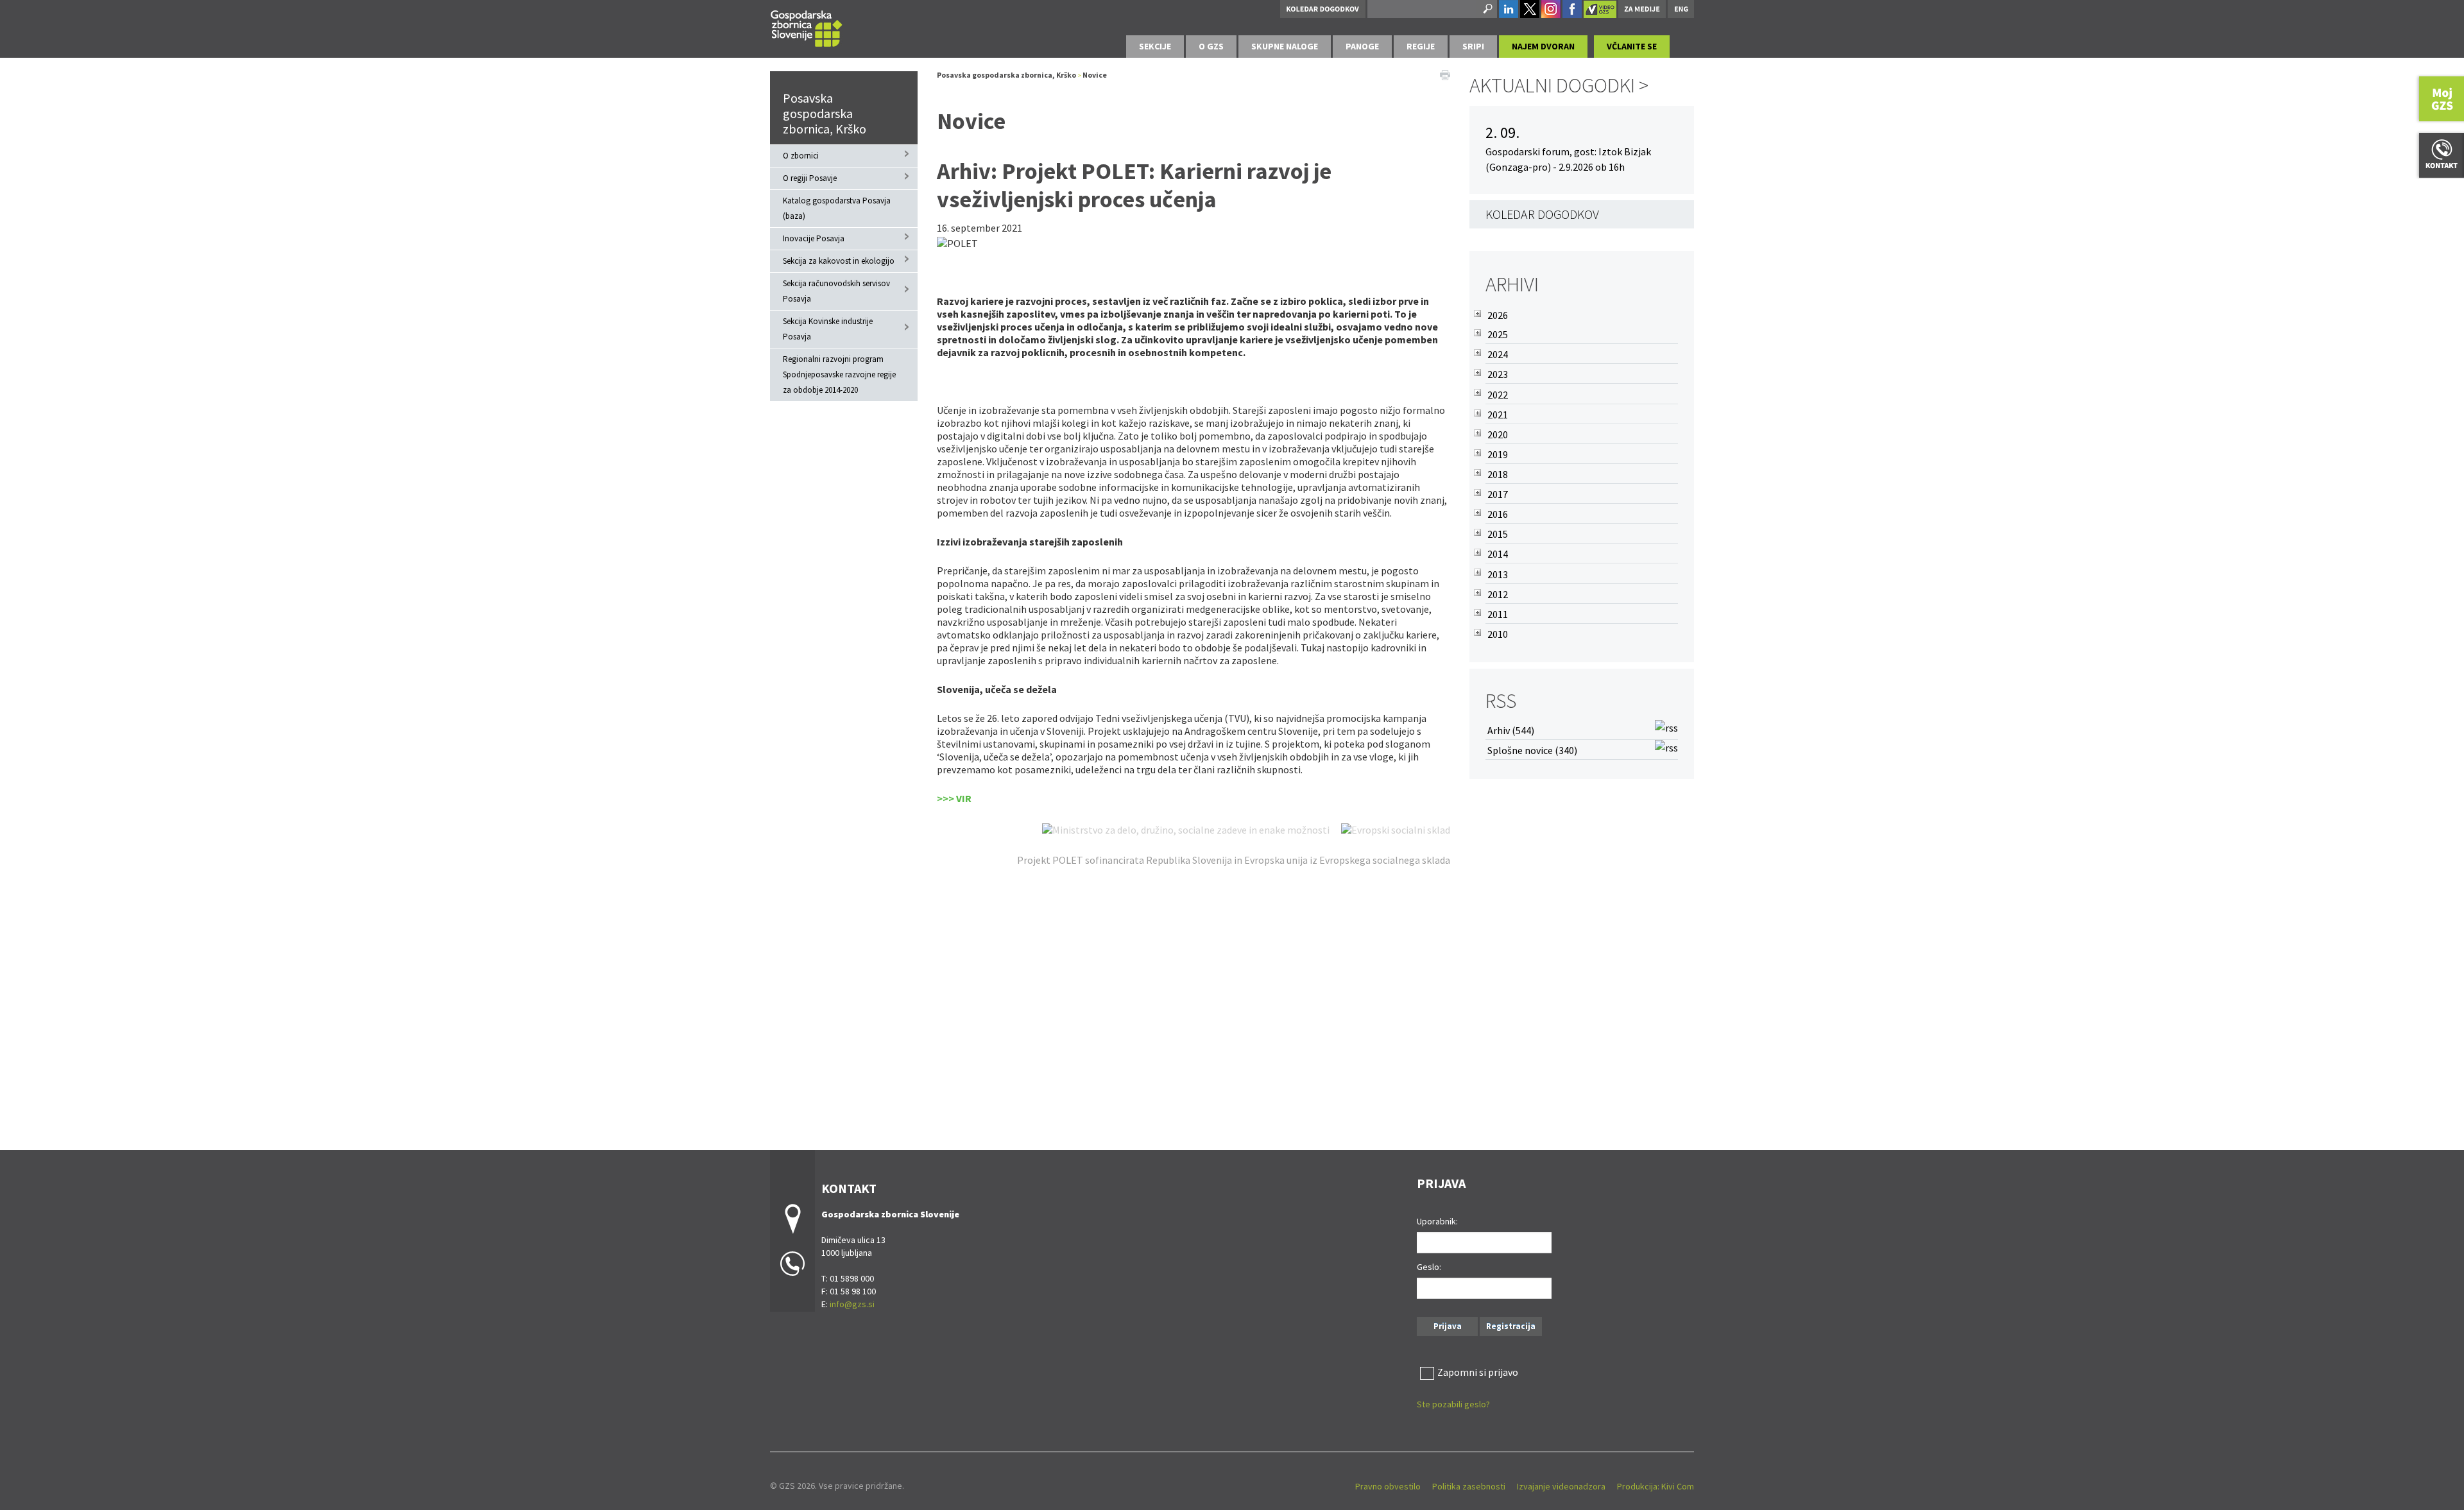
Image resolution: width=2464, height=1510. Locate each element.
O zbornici (801, 156)
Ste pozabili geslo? (1453, 1404)
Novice (1095, 75)
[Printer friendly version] (1445, 74)
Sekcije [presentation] (1155, 46)
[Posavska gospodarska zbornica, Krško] (807, 27)
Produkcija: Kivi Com (1656, 1486)
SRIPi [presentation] (1473, 46)
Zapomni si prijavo (1478, 1372)
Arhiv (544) (1511, 730)
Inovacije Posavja (814, 238)
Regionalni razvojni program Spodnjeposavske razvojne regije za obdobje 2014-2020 (839, 374)
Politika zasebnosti (1469, 1486)
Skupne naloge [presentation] (1285, 46)
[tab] (1155, 47)
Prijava (1448, 1326)
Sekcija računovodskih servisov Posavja (836, 291)
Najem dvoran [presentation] (1543, 46)
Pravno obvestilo (1388, 1486)
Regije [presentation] (1421, 46)
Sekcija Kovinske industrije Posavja (828, 329)
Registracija (1511, 1326)
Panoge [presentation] (1362, 46)
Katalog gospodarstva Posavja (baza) (837, 208)
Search (1487, 9)
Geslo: (1429, 1267)
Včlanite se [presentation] (1632, 46)
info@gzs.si (852, 1304)
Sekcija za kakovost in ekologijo (839, 261)
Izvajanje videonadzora (1561, 1486)
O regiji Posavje (810, 178)
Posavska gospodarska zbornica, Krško (825, 113)
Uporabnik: (1437, 1221)
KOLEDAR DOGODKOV (1542, 214)
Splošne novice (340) (1532, 750)
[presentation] (1211, 47)
